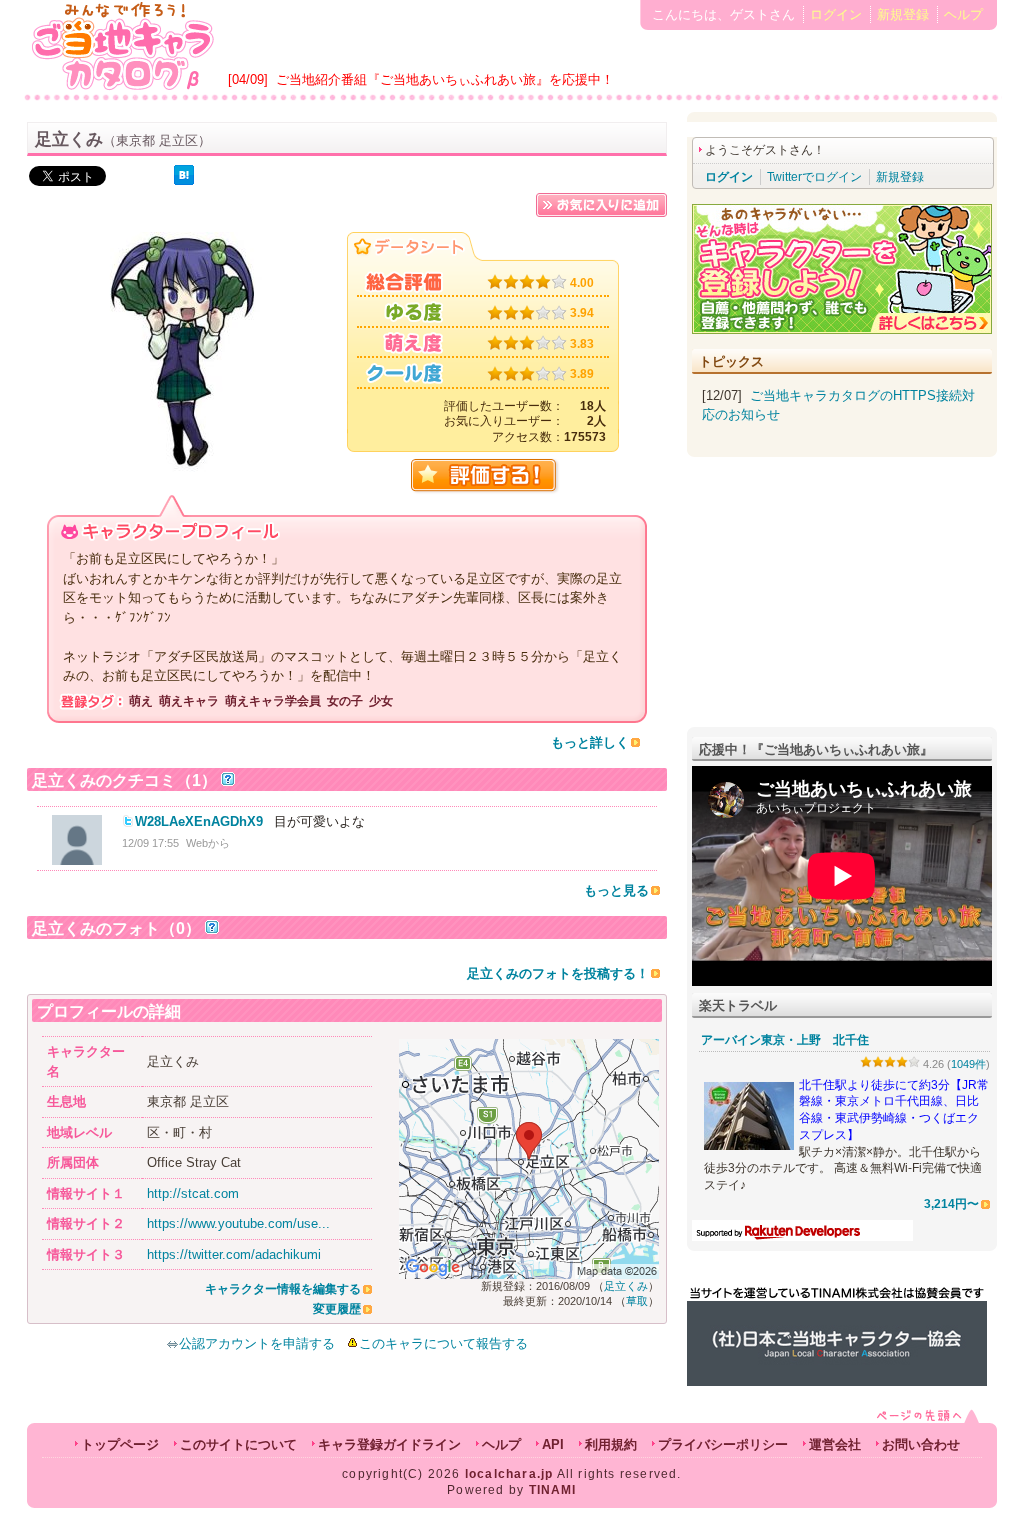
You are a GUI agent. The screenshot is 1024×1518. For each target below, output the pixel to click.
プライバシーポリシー (723, 1444)
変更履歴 (337, 1309)
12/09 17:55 (150, 843)
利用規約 (611, 1444)
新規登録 (903, 14)
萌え (141, 701)
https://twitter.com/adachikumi (234, 1254)
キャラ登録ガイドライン (389, 1444)
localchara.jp (509, 1474)
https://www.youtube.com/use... (238, 1223)
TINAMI (553, 1490)
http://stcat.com (193, 1193)
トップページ (120, 1444)
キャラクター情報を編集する (283, 1289)
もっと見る (616, 890)
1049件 (968, 1064)
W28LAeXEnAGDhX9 (199, 821)
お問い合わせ (921, 1444)
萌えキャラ (189, 701)
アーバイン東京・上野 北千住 (785, 1040)
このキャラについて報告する (443, 1343)
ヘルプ (963, 14)
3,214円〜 (951, 1203)
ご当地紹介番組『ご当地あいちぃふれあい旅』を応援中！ (445, 79)
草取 (637, 1301)
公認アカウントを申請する (257, 1343)
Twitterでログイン (814, 177)
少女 (381, 701)
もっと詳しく (590, 742)
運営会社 (835, 1444)
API (553, 1444)
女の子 (345, 701)
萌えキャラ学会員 (273, 701)
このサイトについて (238, 1444)
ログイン (836, 14)
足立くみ (626, 1286)
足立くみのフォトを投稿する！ (558, 973)
